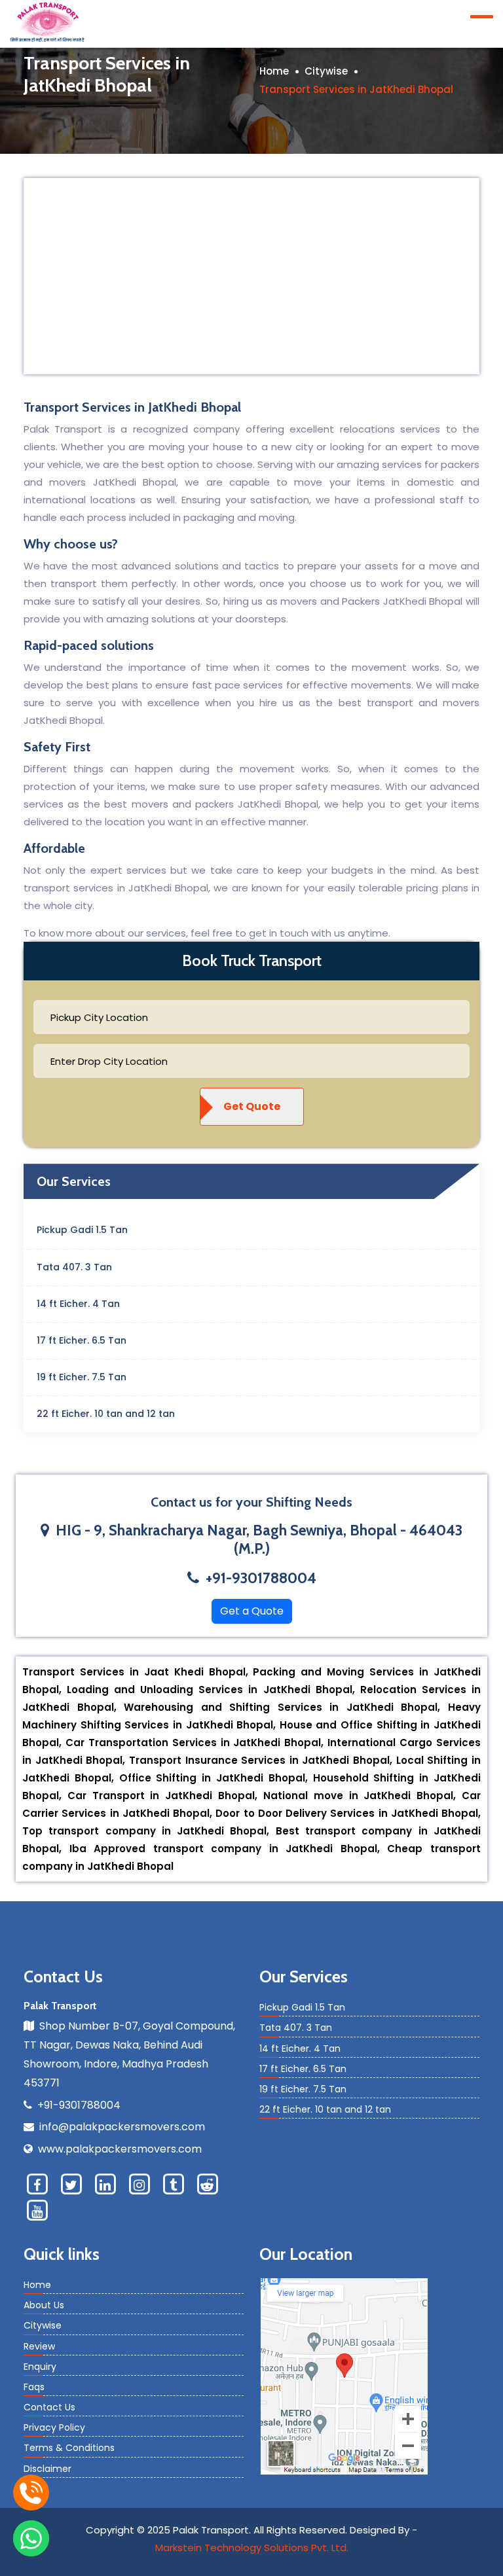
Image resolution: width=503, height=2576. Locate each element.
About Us (44, 2305)
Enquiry (40, 2367)
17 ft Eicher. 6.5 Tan (82, 1340)
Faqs (34, 2387)
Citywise (326, 71)
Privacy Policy (54, 2427)
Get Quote (252, 1106)
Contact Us (49, 2407)
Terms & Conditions (69, 2448)
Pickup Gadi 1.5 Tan (82, 1230)
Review (39, 2346)
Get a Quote (252, 1611)
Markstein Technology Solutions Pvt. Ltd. (252, 2548)
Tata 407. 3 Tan (74, 1267)
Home (274, 71)
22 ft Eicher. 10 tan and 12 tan (106, 1414)
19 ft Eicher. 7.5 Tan (82, 1377)
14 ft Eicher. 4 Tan (78, 1304)
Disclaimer (47, 2469)
